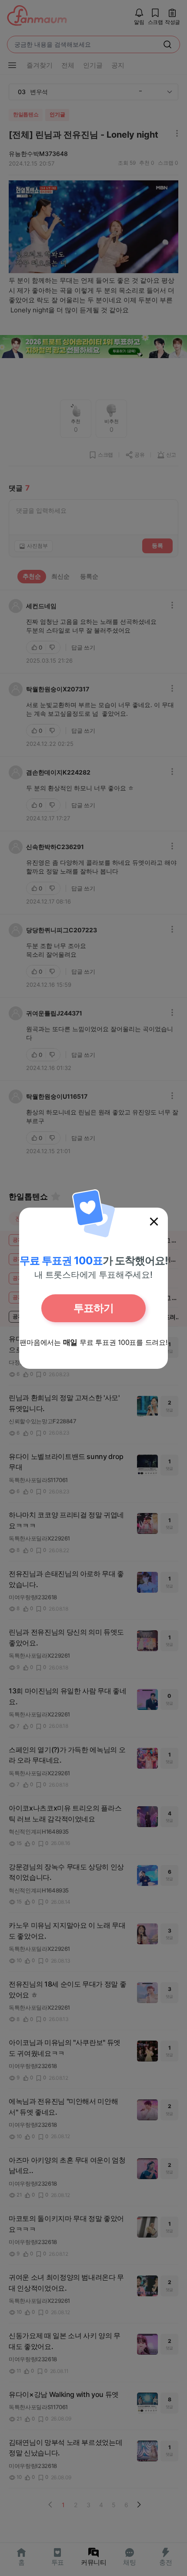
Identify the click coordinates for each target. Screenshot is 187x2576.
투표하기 (93, 1308)
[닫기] (154, 1222)
